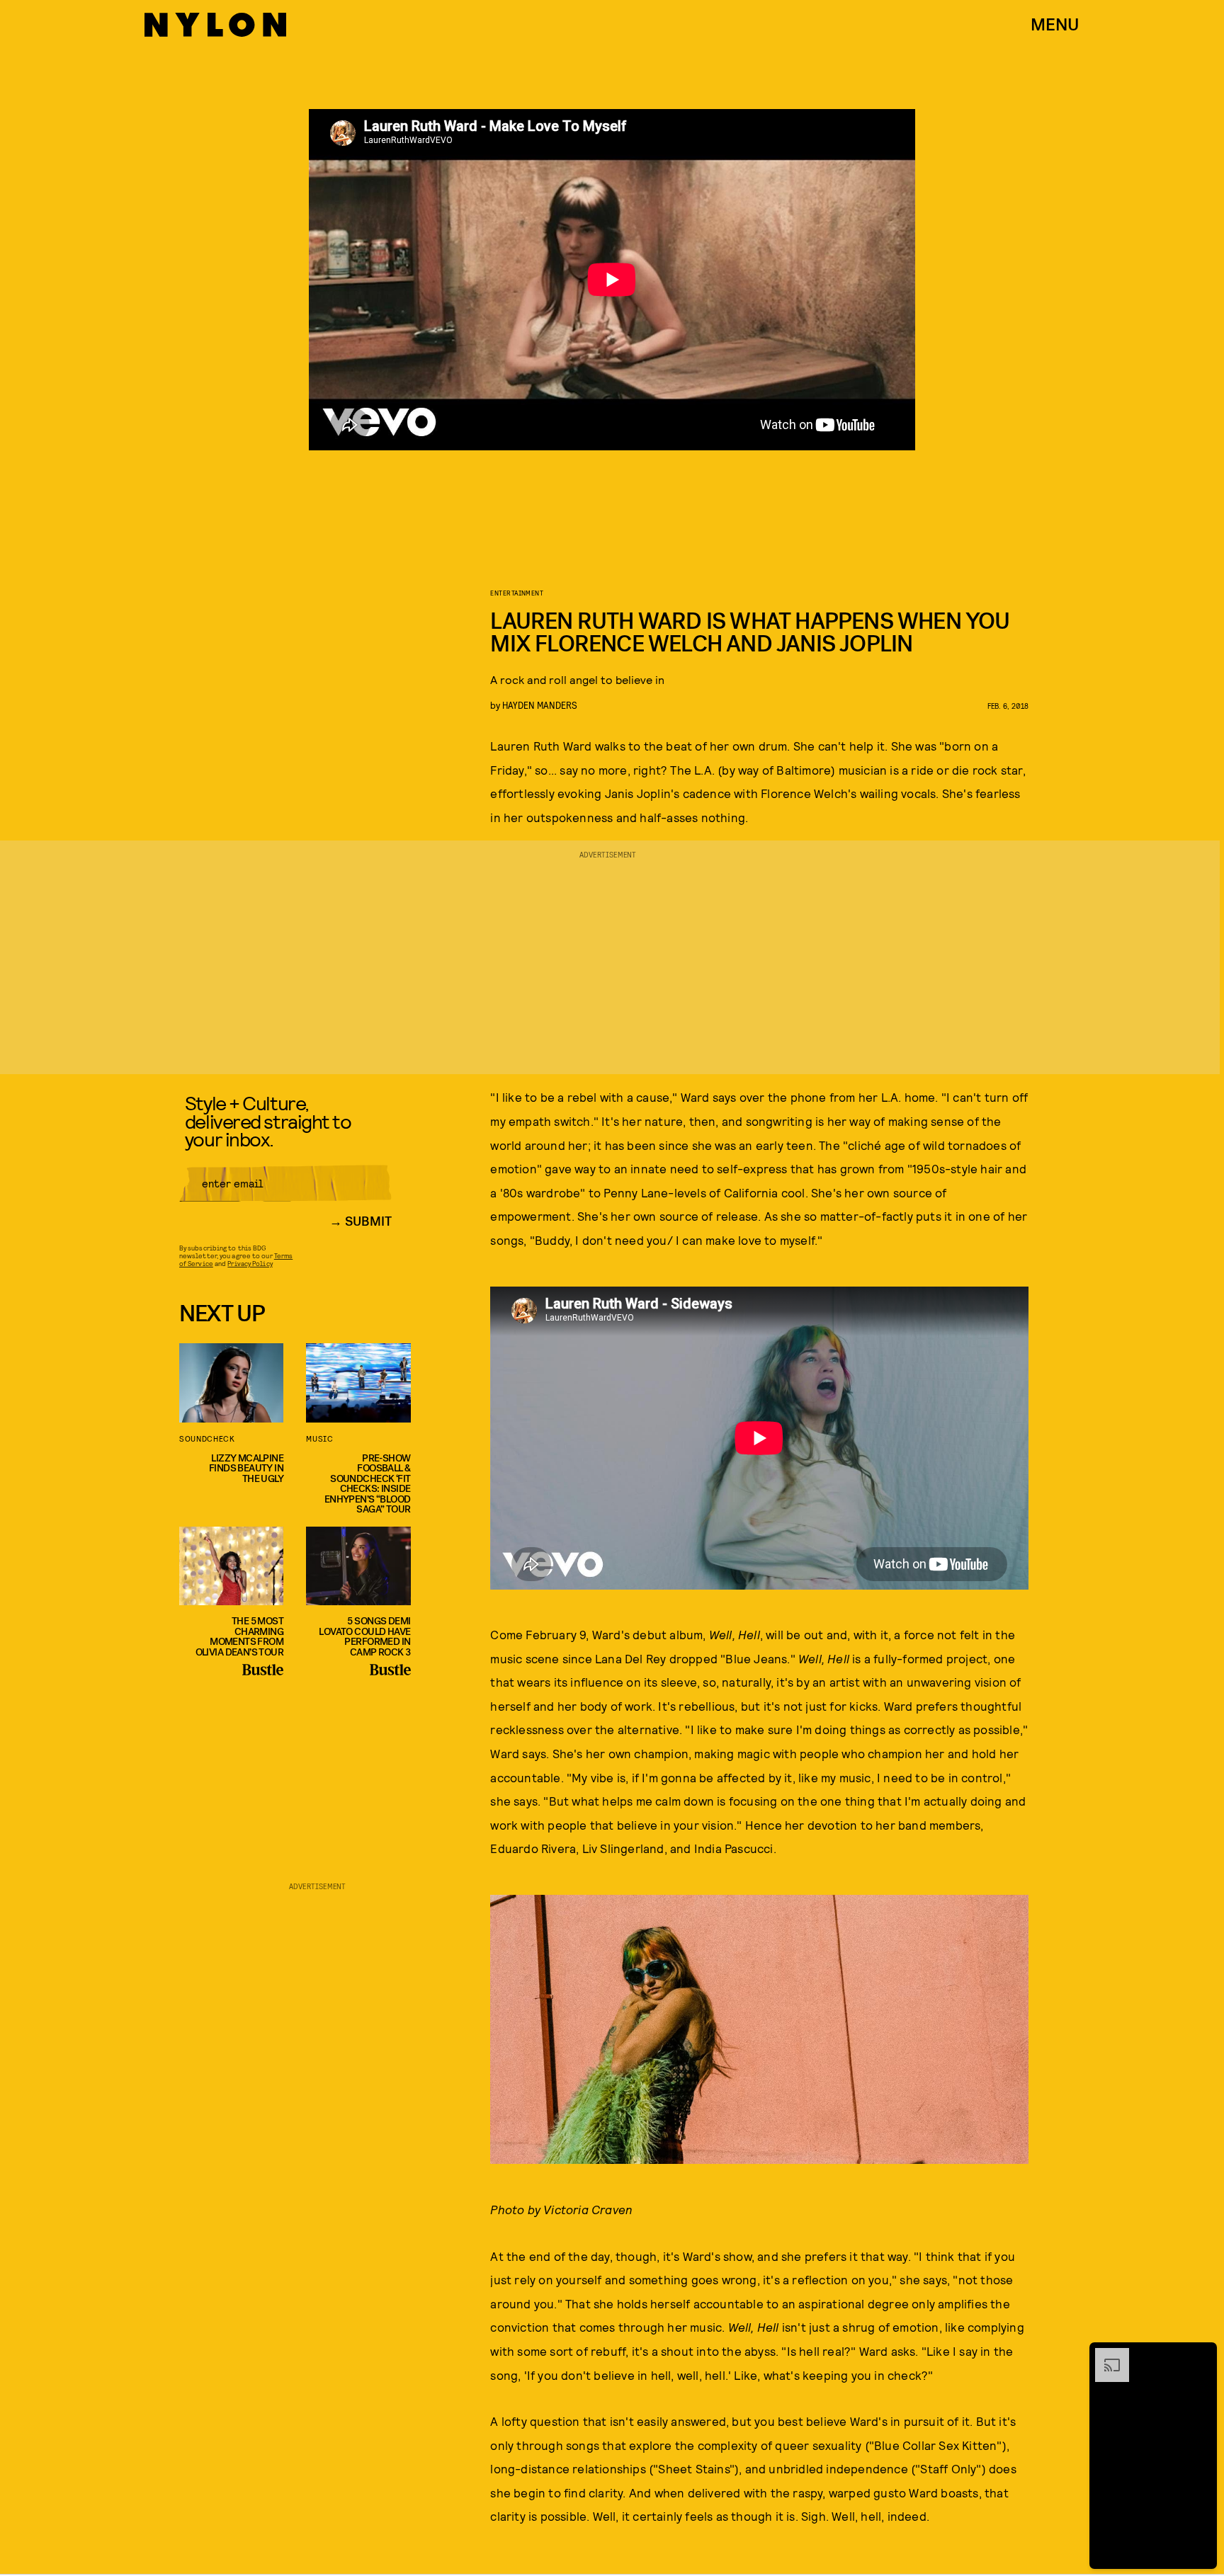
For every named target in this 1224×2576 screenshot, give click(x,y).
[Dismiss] (1201, 2355)
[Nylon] (215, 25)
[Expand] (1105, 2355)
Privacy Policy (250, 1263)
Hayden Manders (540, 705)
